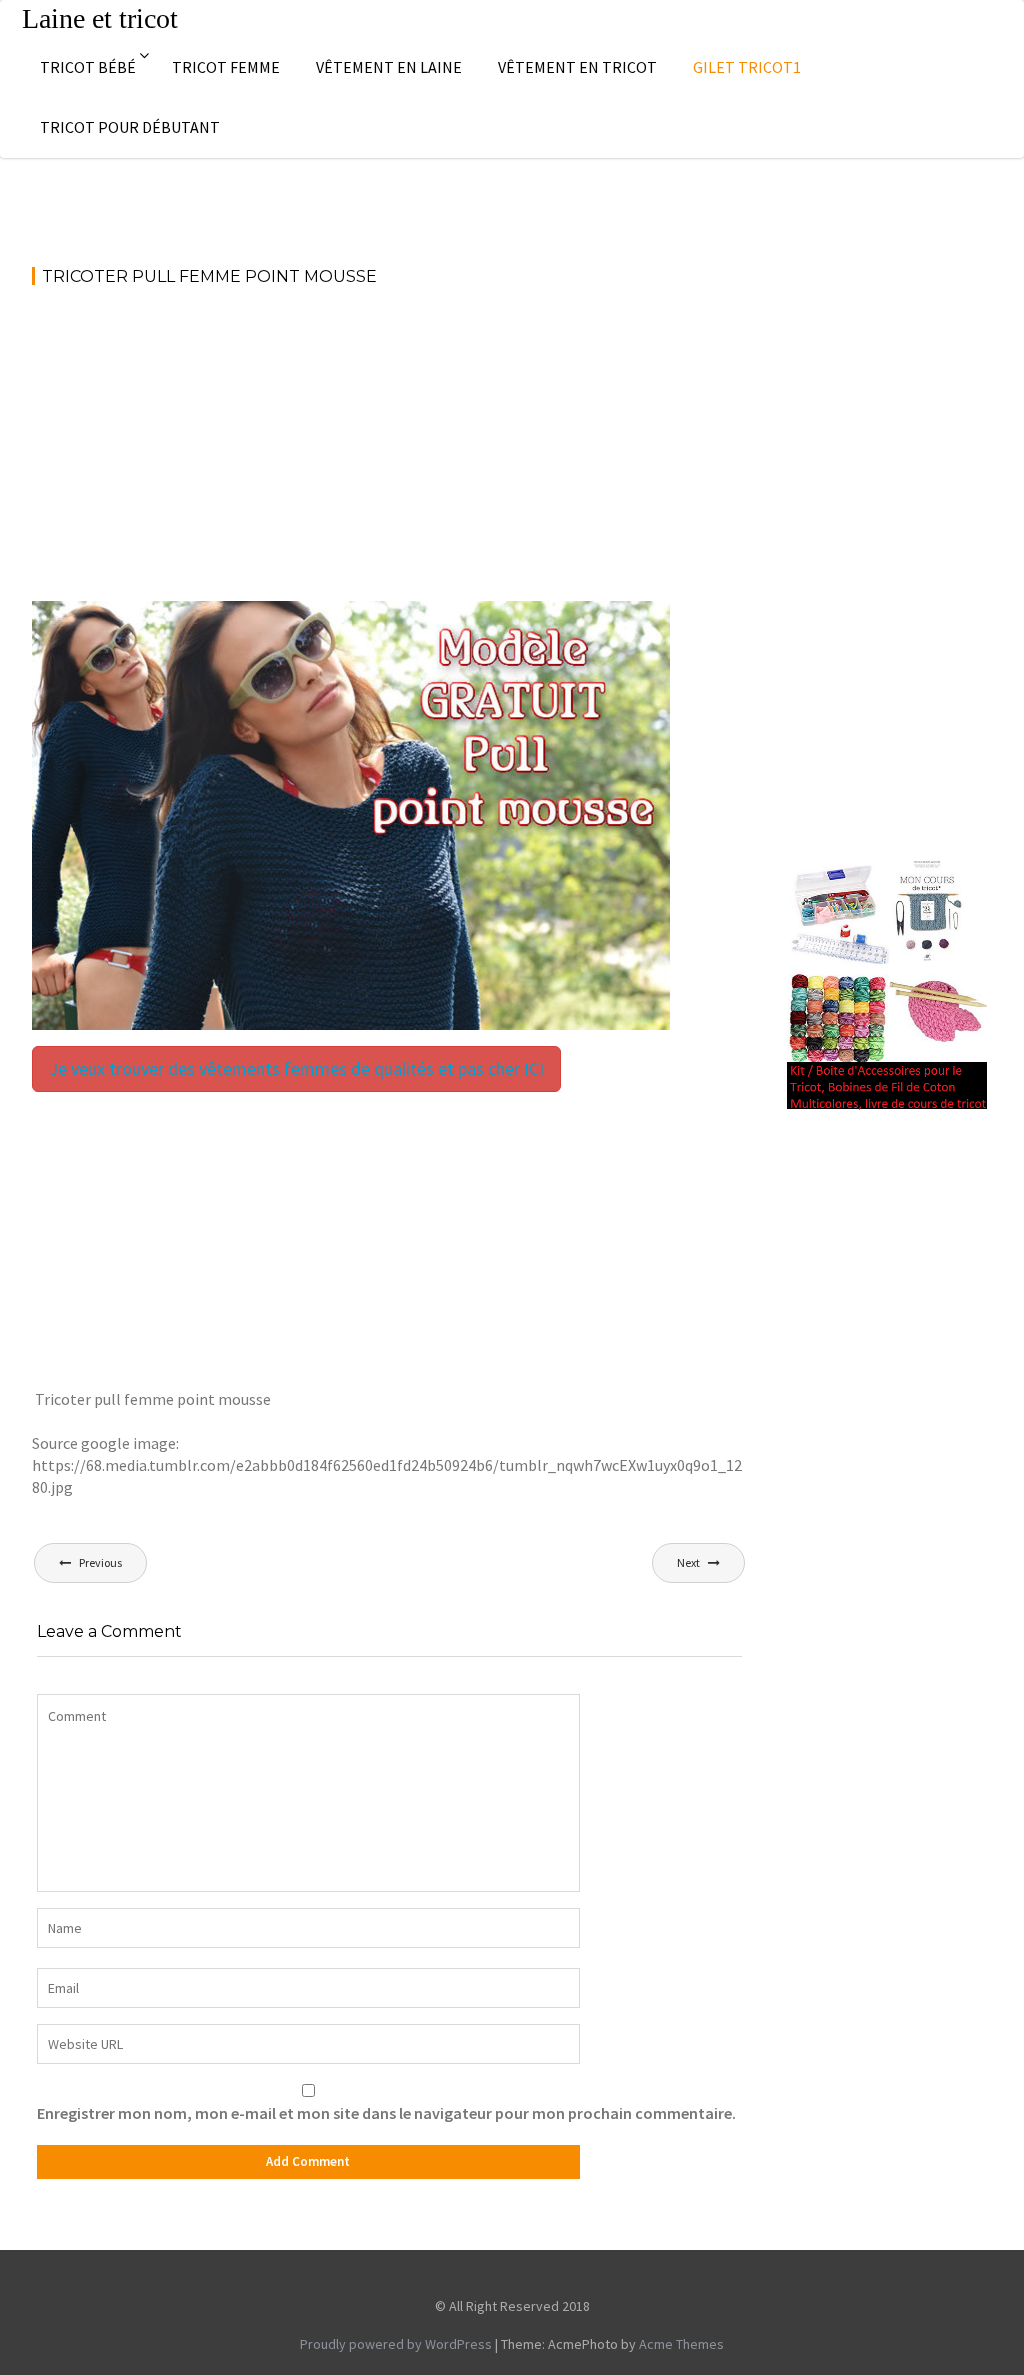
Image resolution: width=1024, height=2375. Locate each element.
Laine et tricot (100, 18)
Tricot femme (226, 67)
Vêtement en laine (389, 67)
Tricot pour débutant (130, 127)
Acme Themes (681, 2344)
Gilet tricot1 (747, 67)
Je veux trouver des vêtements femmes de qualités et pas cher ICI (296, 1068)
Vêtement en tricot (577, 67)
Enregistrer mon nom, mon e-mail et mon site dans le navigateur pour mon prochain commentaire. (386, 2113)
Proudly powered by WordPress (396, 2344)
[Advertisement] (389, 453)
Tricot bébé (88, 67)
